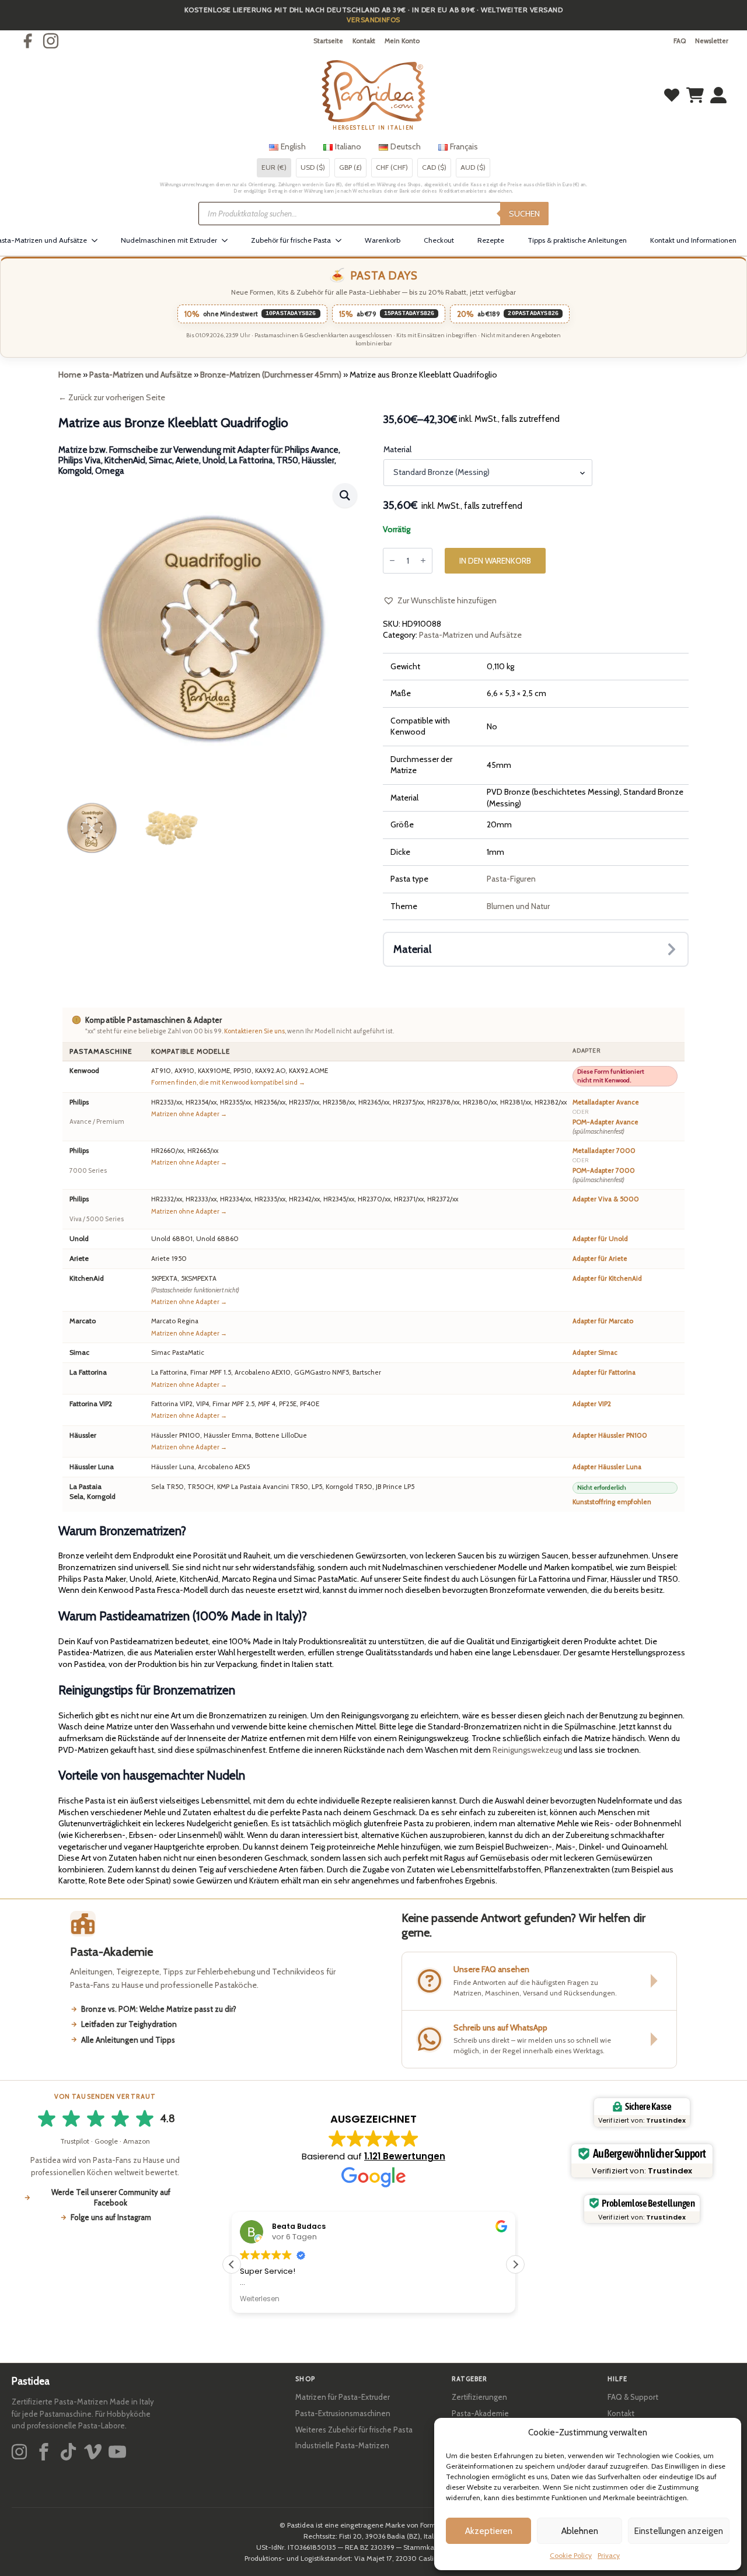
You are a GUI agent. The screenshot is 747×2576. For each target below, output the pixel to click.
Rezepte (491, 240)
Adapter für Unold (600, 1239)
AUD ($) (473, 167)
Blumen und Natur (518, 906)
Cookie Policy (571, 2555)
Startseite (328, 41)
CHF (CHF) (392, 167)
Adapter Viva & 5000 (606, 1199)
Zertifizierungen (479, 2397)
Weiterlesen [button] (260, 2299)
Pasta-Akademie (480, 2413)
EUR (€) (274, 167)
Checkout (439, 240)
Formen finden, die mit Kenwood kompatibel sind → (228, 1082)
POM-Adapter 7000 (604, 1175)
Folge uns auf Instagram (111, 2217)
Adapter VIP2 (592, 1404)
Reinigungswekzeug (527, 1750)
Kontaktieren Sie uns (254, 1031)
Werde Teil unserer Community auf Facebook (111, 2197)
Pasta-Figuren (511, 879)
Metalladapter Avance (606, 1102)
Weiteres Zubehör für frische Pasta (354, 2430)
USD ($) (313, 167)
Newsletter (712, 41)
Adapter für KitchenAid (607, 1278)
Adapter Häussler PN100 (610, 1435)
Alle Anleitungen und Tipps (128, 2040)
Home (70, 375)
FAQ (680, 41)
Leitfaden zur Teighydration (129, 2024)
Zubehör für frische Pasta (291, 240)
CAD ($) (434, 167)
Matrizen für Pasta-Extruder (343, 2397)
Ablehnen (580, 2531)
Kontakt (364, 41)
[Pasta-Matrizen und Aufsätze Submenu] (98, 240)
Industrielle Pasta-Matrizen (342, 2445)
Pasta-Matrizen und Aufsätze (141, 375)
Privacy (609, 2555)
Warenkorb (383, 240)
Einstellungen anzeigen (679, 2531)
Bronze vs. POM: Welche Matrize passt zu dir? (159, 2009)
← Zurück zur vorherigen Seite (112, 397)
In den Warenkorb (495, 561)
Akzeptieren (489, 2531)
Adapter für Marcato (603, 1321)
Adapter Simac (595, 1352)
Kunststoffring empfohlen (612, 1502)
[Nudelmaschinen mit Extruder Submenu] (228, 240)
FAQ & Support (633, 2397)
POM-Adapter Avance (605, 1127)
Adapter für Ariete (600, 1259)
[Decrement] (392, 560)
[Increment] (423, 560)
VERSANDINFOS (373, 20)
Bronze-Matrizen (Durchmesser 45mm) (271, 375)
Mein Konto (402, 41)
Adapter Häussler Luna (607, 1467)
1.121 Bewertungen (405, 2156)
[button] (345, 495)
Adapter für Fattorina (604, 1372)
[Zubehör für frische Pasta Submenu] (342, 240)
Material (397, 449)
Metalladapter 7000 (604, 1151)
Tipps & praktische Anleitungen (577, 240)
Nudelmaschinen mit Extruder (169, 240)
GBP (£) (350, 167)
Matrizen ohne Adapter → (189, 1114)
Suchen (524, 214)
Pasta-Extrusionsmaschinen (343, 2413)
